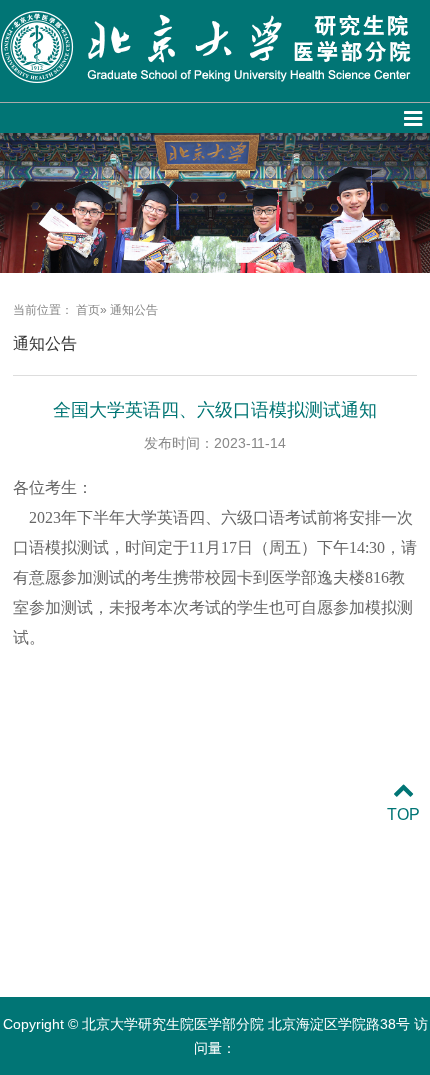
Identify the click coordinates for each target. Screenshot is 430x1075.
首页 (88, 310)
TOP (403, 814)
